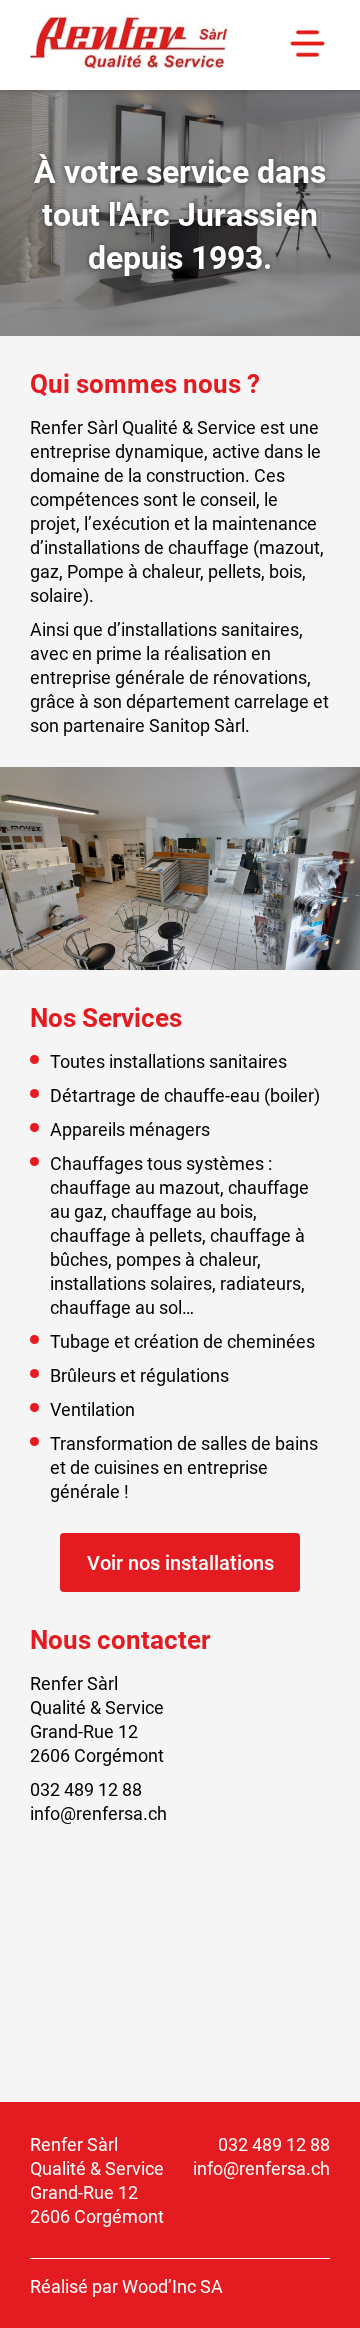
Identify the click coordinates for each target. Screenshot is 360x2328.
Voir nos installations (180, 1562)
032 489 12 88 (274, 2144)
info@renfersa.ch (261, 2168)
